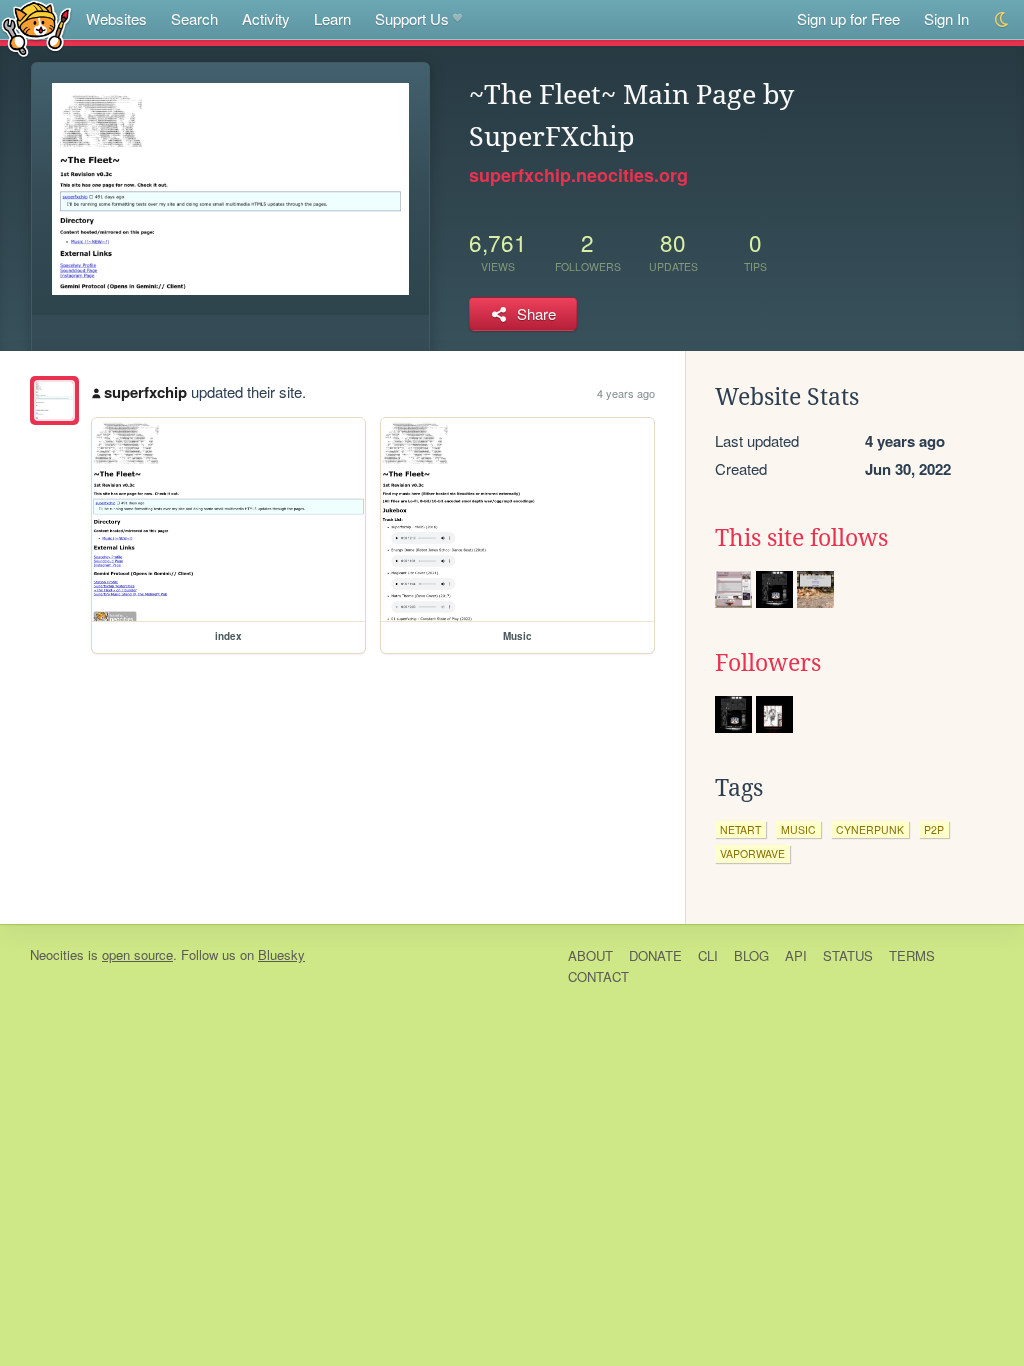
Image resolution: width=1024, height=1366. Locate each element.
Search (194, 18)
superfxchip (145, 392)
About (590, 955)
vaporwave (752, 853)
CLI (708, 955)
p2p (934, 829)
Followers (768, 663)
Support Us (412, 18)
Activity (266, 18)
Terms (912, 955)
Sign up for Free (848, 18)
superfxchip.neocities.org (578, 175)
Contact (598, 976)
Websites (116, 18)
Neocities (57, 954)
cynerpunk (870, 829)
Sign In (946, 18)
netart (740, 829)
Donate (655, 955)
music (798, 829)
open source (137, 954)
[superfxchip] (54, 400)
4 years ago (626, 393)
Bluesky (281, 954)
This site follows (801, 538)
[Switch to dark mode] (1002, 19)
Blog (751, 955)
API (796, 955)
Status (848, 955)
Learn (332, 18)
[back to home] (36, 27)
